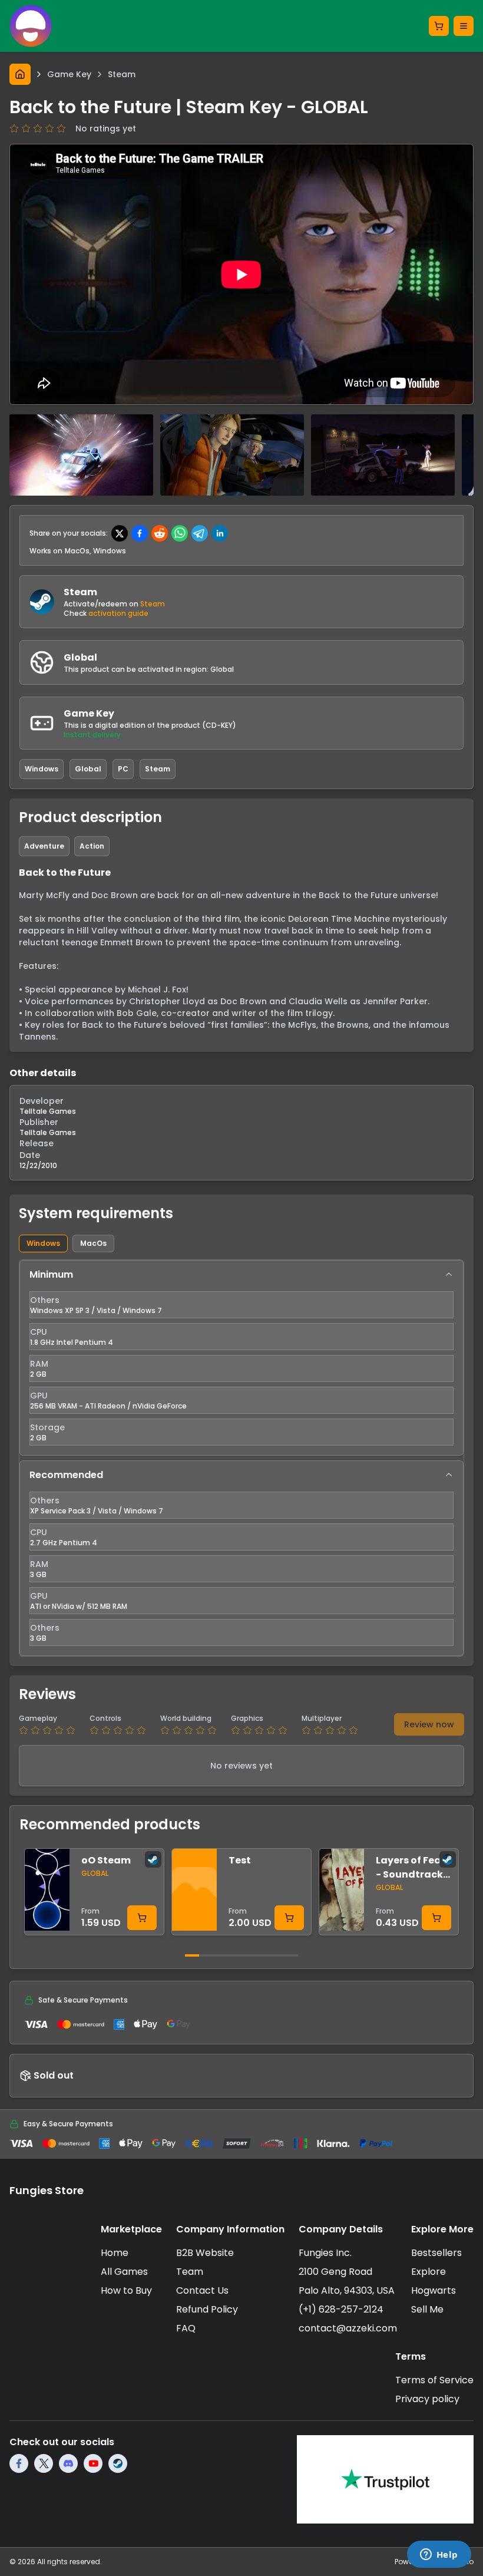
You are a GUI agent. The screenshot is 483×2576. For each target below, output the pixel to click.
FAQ (186, 2328)
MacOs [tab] (93, 1243)
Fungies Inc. (325, 2253)
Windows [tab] (43, 1243)
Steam (153, 604)
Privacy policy (427, 2399)
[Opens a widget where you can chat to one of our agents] (439, 2555)
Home (115, 2253)
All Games (124, 2272)
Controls (105, 1719)
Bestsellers (436, 2253)
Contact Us (202, 2290)
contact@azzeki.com (348, 2328)
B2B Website (205, 2253)
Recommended (66, 1475)
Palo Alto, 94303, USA (347, 2290)
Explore (429, 2272)
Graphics (247, 1719)
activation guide (118, 613)
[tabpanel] (241, 1458)
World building (186, 1719)
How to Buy (126, 2290)
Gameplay (38, 1719)
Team (190, 2272)
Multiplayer (322, 1719)
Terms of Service (434, 2380)
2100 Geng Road (335, 2272)
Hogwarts (434, 2290)
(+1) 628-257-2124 (341, 2309)
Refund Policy (207, 2309)
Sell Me (427, 2309)
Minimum (51, 1274)
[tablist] (241, 1244)
